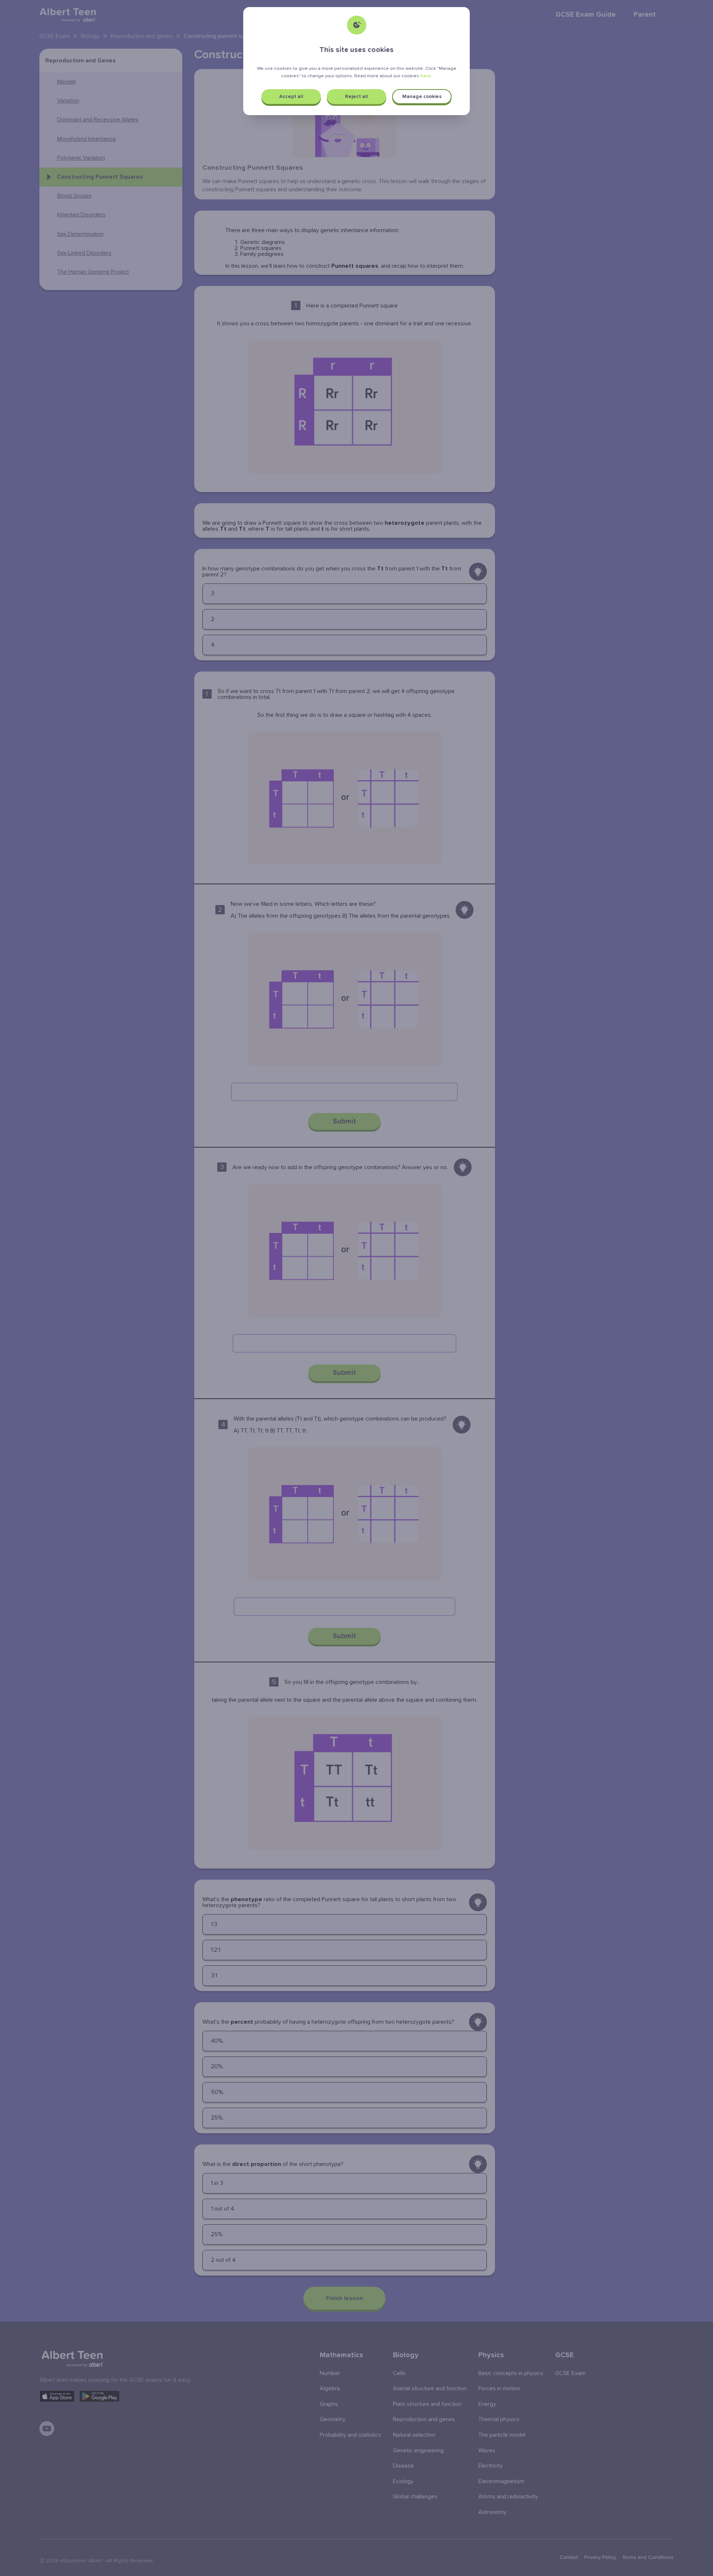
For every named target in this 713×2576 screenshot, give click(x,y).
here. (426, 76)
